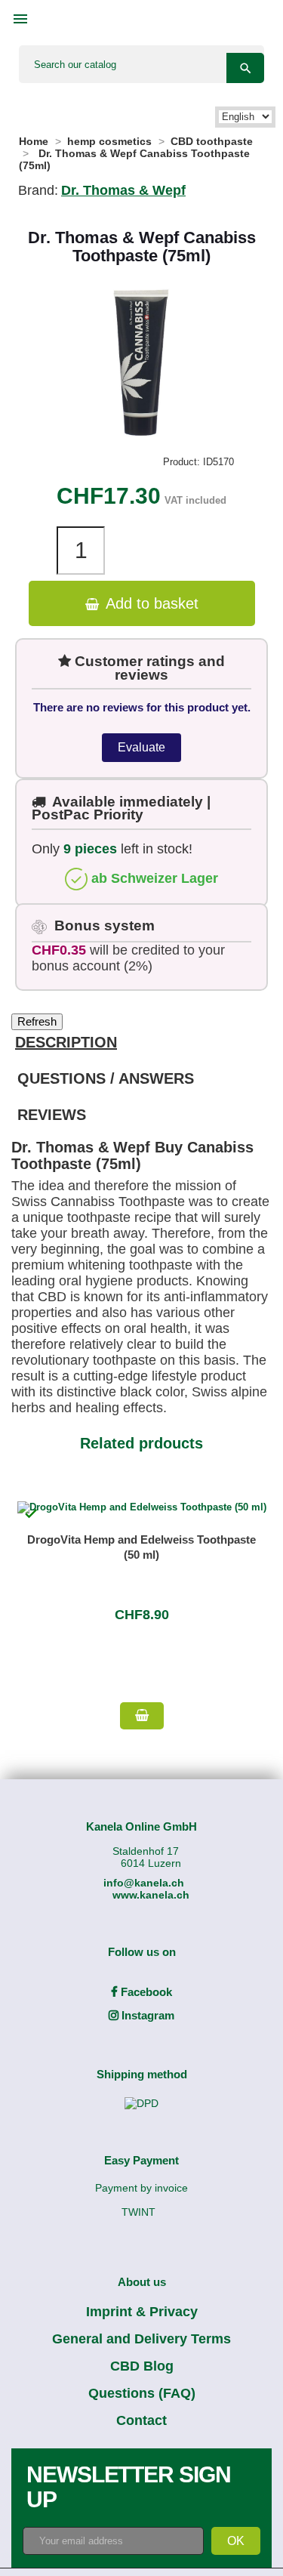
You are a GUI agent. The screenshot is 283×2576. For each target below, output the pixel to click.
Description (66, 1042)
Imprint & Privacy (142, 2312)
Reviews (52, 1115)
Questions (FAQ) (142, 2393)
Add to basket (150, 603)
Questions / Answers (106, 1078)
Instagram (146, 2015)
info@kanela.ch (144, 1883)
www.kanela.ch (151, 1895)
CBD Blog (142, 2366)
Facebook (145, 1992)
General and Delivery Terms (141, 2339)
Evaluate (141, 747)
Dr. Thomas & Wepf (123, 190)
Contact (141, 2420)
